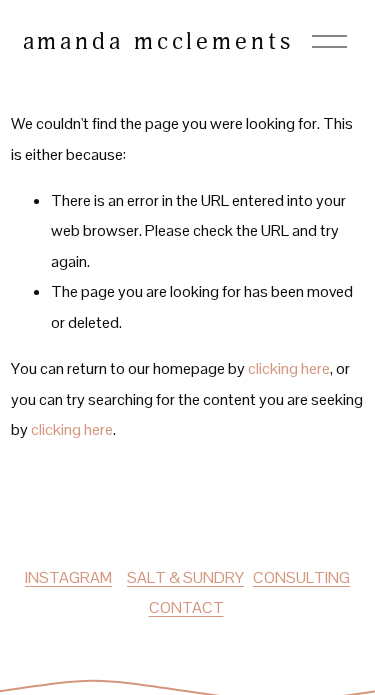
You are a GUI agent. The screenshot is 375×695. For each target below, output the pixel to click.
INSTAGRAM (68, 577)
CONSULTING (301, 577)
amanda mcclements (158, 41)
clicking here (289, 368)
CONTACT (186, 607)
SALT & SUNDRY (185, 577)
